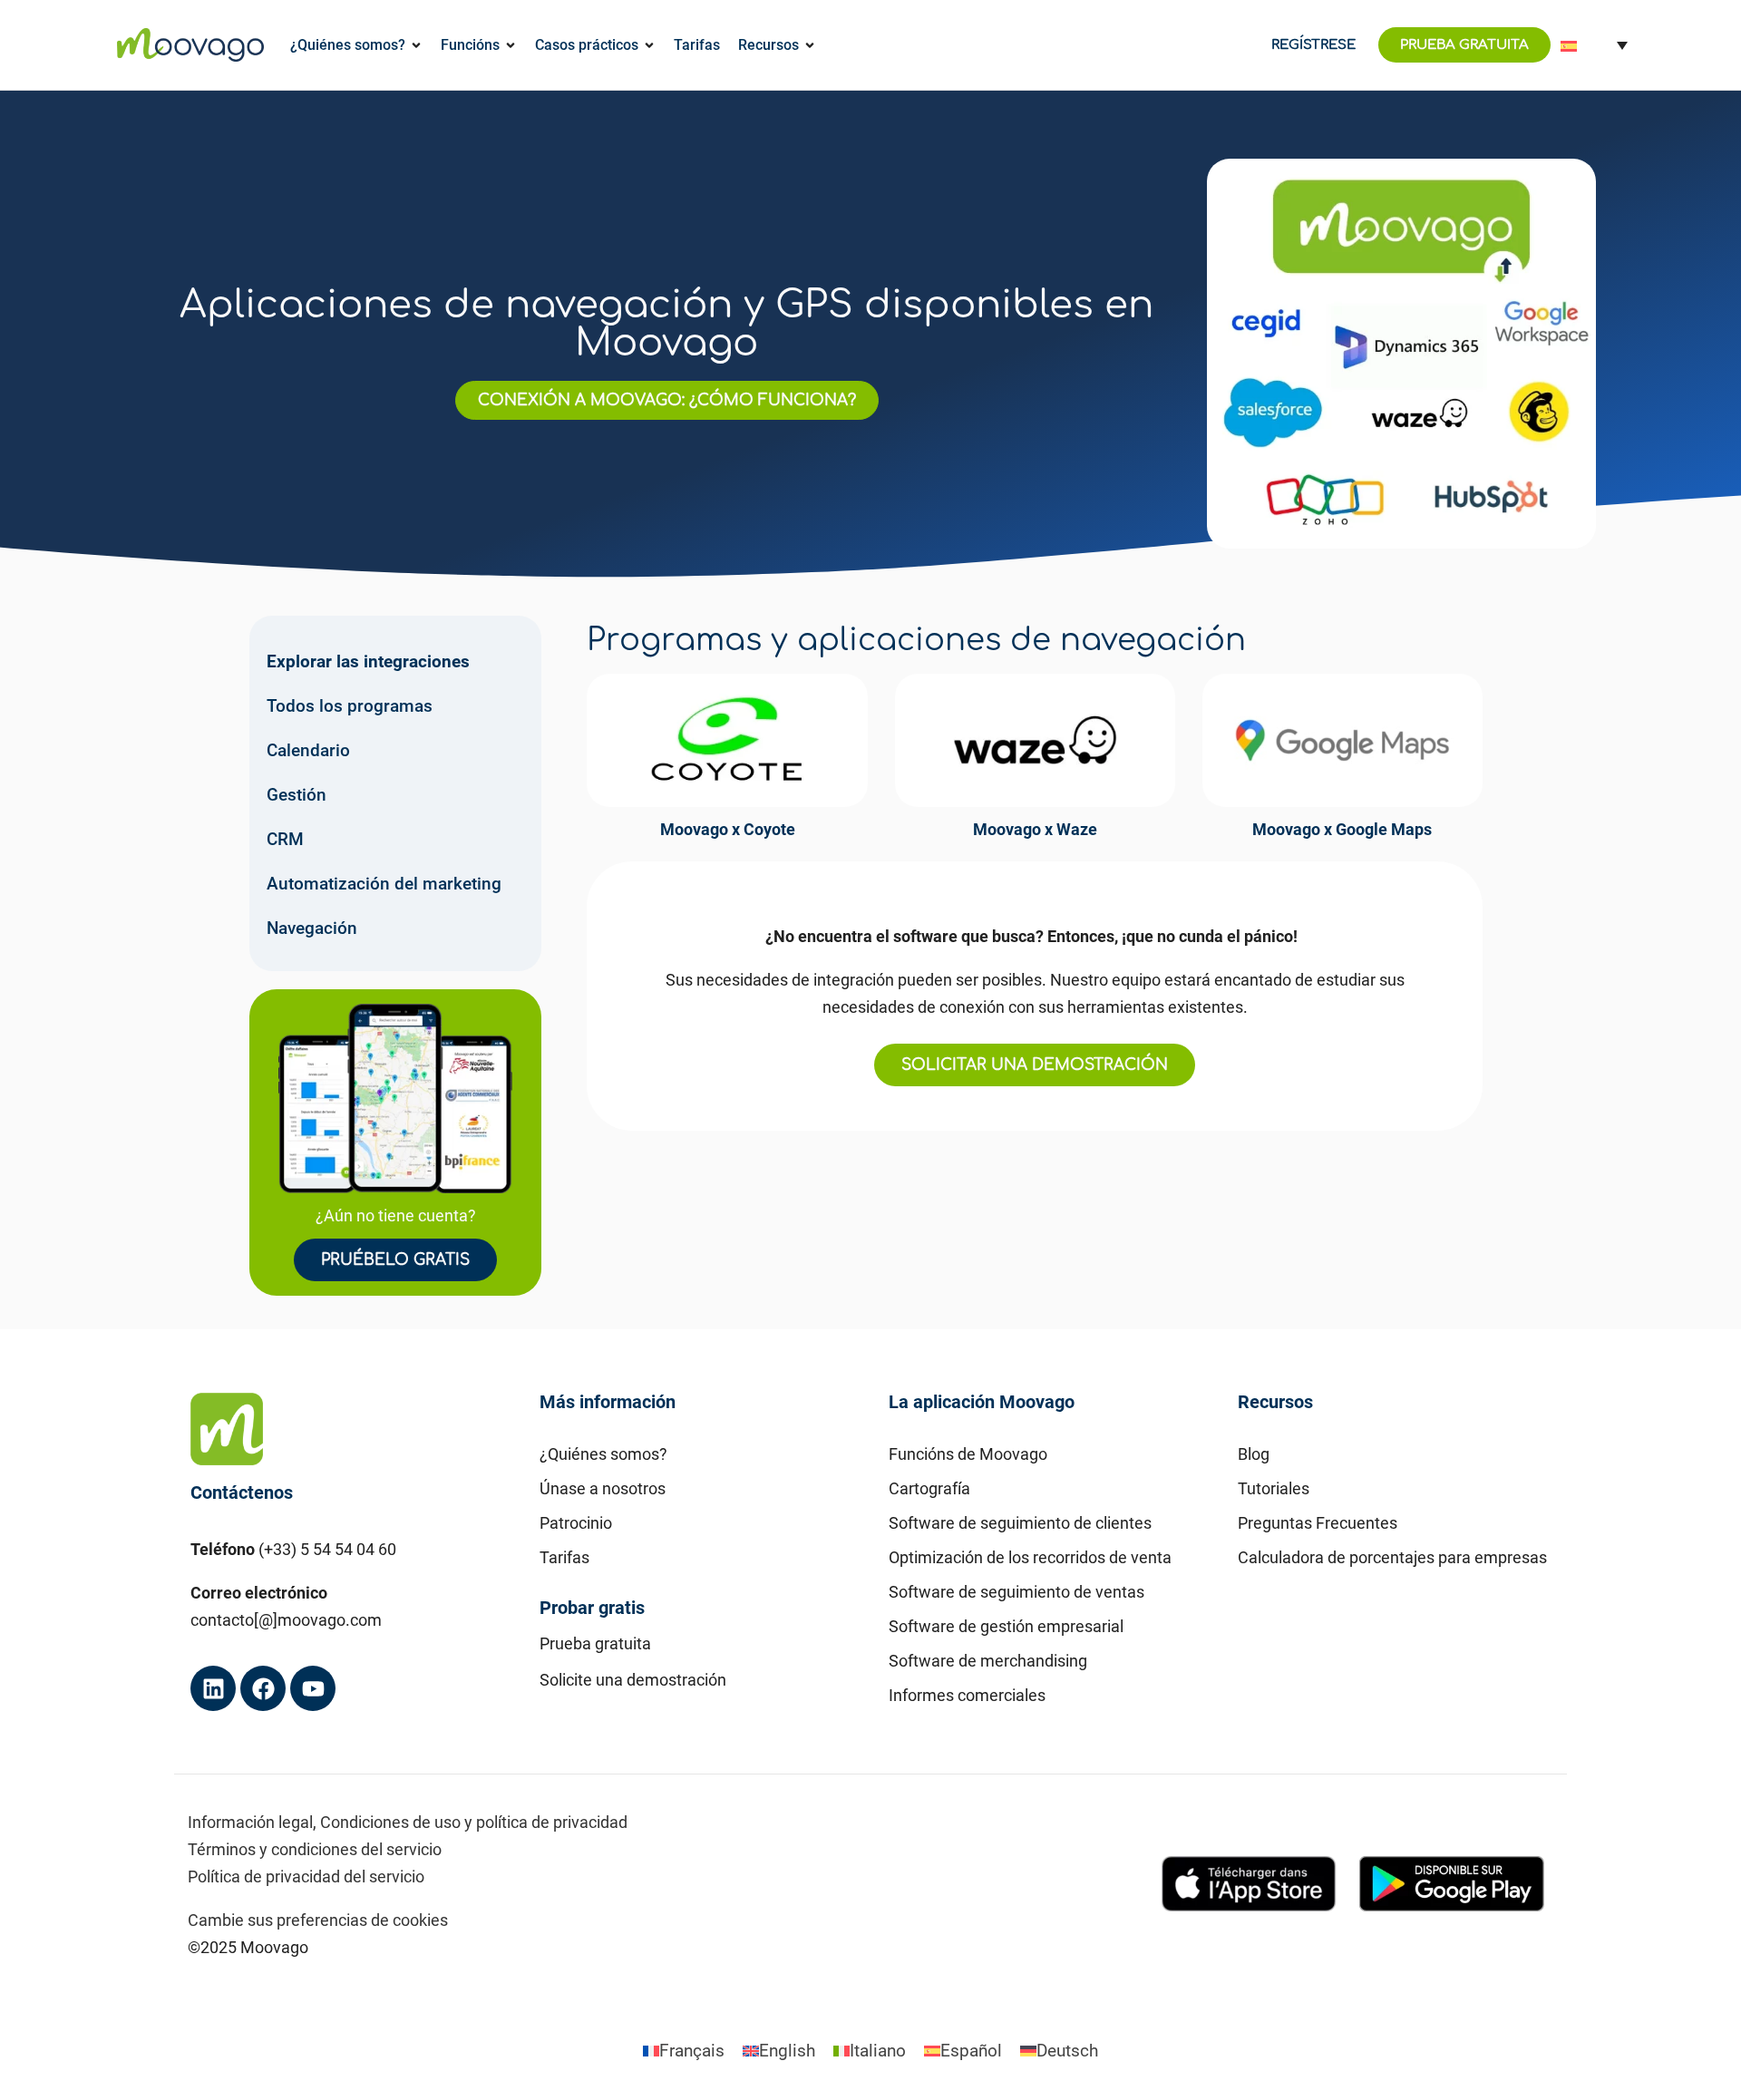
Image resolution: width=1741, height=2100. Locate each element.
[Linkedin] (213, 1688)
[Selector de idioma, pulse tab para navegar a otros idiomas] (1594, 45)
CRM (285, 839)
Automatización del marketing (384, 884)
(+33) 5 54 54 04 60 (327, 1549)
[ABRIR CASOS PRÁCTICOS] (649, 45)
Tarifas (564, 1557)
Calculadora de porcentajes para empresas (1392, 1557)
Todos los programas (350, 706)
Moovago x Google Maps (1342, 829)
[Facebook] (263, 1688)
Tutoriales (1274, 1488)
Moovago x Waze (1035, 829)
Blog (1254, 1454)
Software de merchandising (988, 1661)
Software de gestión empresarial (1006, 1626)
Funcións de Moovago (968, 1454)
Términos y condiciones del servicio (315, 1849)
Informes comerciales (967, 1695)
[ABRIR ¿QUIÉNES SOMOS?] (416, 45)
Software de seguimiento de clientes (1020, 1523)
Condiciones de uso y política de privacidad (474, 1822)
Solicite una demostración (633, 1680)
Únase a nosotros (603, 1488)
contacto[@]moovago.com (286, 1620)
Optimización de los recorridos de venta (1030, 1557)
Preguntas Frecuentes (1318, 1523)
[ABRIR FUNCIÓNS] (511, 45)
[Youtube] (313, 1688)
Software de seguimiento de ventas (1016, 1592)
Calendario (308, 750)
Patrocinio (576, 1523)
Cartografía (929, 1488)
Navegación (312, 928)
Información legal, (252, 1822)
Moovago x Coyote (728, 829)
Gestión (297, 795)
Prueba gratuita (595, 1643)
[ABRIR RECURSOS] (810, 45)
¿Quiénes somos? (603, 1454)
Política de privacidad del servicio (306, 1876)
